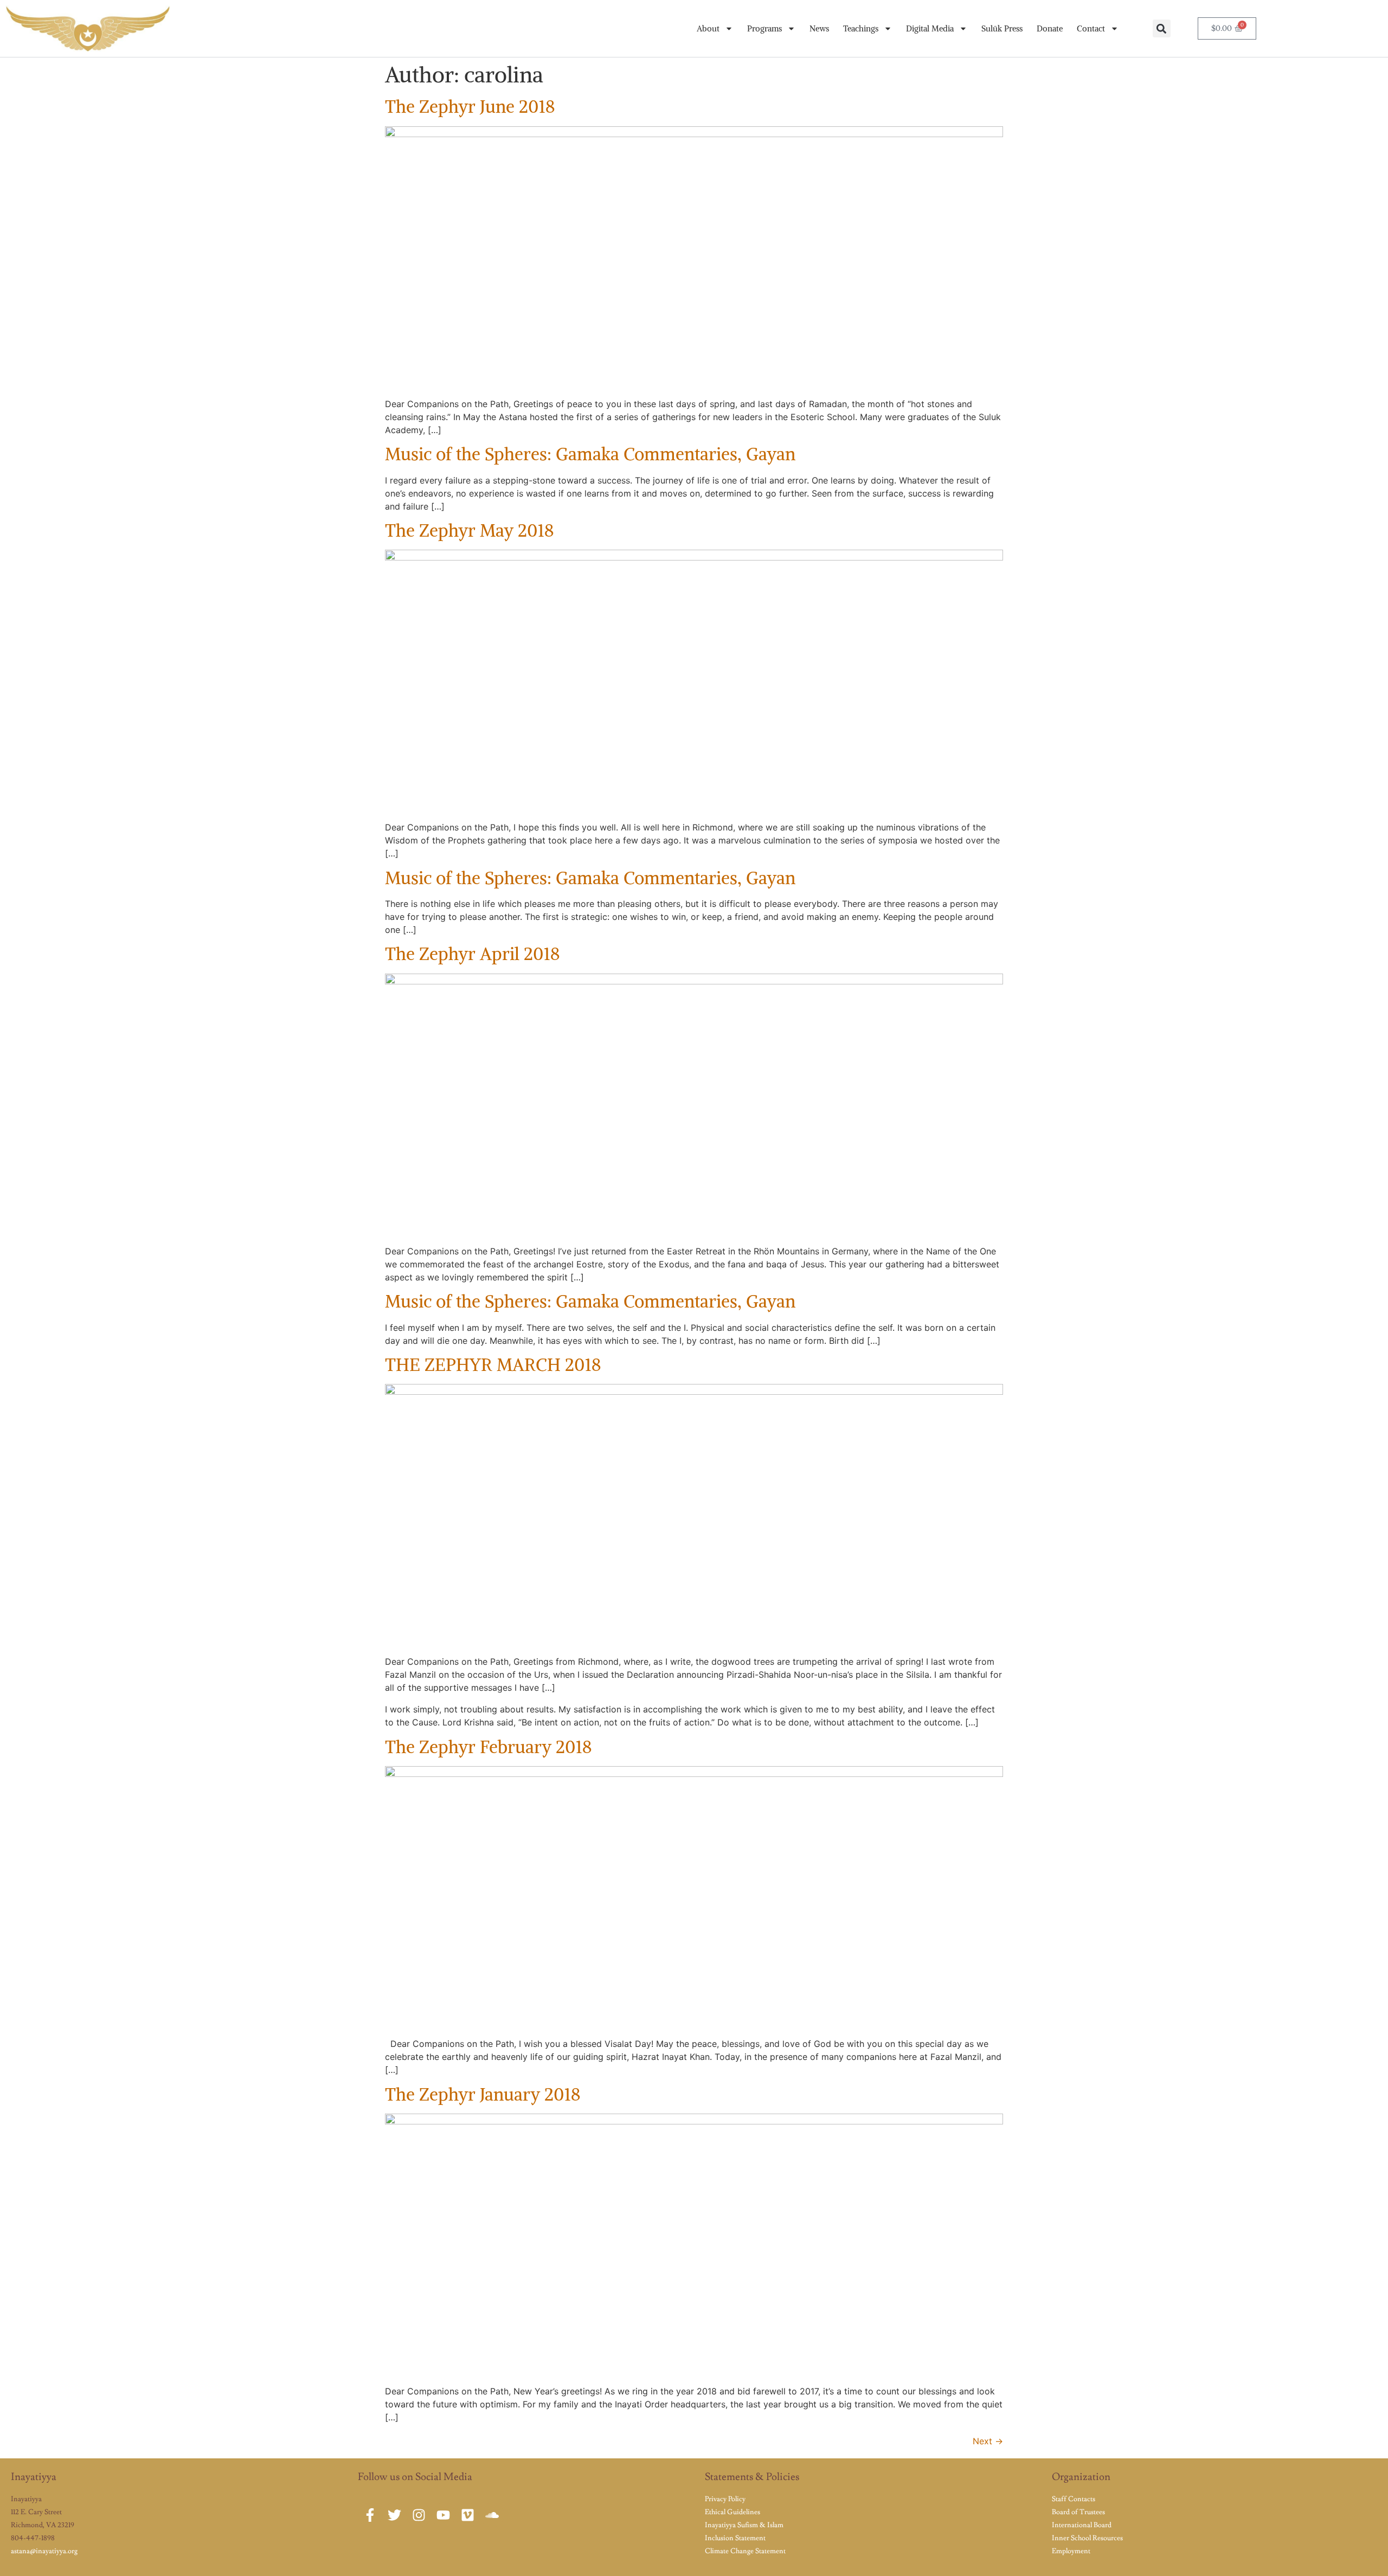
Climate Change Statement (745, 2551)
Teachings (861, 28)
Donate (1050, 28)
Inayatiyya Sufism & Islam (744, 2525)
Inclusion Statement (735, 2538)
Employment (1071, 2551)
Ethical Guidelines (732, 2512)
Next (988, 2441)
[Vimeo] (468, 2515)
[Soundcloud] (492, 2515)
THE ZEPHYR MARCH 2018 (493, 1365)
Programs (764, 28)
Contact (1091, 28)
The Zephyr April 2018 (473, 954)
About (708, 28)
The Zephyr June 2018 (470, 107)
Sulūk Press (1002, 28)
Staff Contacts (1074, 2499)
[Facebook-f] (370, 2515)
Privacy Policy (725, 2499)
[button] (1162, 28)
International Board (1082, 2525)
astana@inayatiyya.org (44, 2551)
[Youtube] (443, 2515)
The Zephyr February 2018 (489, 1747)
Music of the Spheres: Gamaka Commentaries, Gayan (590, 454)
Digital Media (930, 28)
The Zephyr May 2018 (470, 531)
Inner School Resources (1087, 2538)
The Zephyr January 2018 (483, 2095)
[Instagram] (419, 2515)
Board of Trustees (1078, 2512)
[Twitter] (394, 2515)
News (819, 28)
